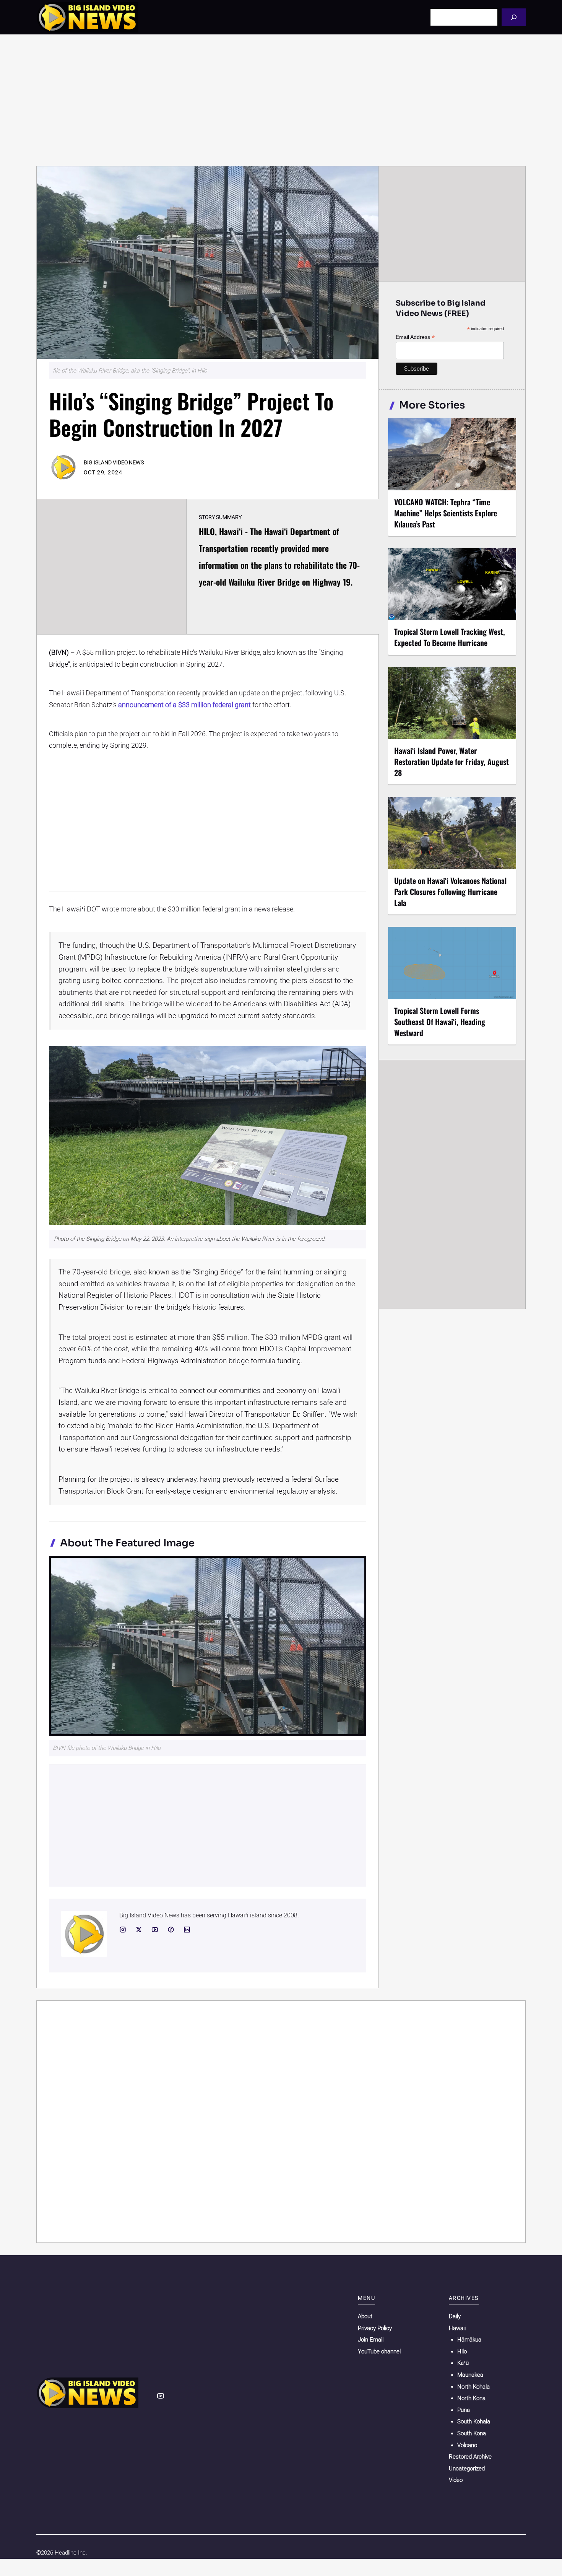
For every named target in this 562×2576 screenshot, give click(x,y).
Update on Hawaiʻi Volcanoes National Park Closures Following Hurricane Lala (450, 892)
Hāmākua (469, 2340)
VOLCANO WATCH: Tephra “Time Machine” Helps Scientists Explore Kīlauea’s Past (446, 513)
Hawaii (457, 2328)
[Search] (514, 17)
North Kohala (473, 2387)
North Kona (471, 2398)
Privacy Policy (375, 2328)
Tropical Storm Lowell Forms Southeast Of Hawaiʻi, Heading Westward (440, 1022)
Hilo (462, 2351)
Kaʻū (463, 2363)
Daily (455, 2316)
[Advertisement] (281, 100)
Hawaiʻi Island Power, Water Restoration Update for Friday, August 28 (452, 762)
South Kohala (474, 2421)
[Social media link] (123, 1930)
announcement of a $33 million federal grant (184, 705)
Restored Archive (470, 2457)
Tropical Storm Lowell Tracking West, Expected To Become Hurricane (450, 637)
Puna (464, 2410)
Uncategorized (467, 2469)
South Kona (472, 2433)
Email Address (415, 337)
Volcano (467, 2445)
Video (456, 2480)
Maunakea (470, 2375)
